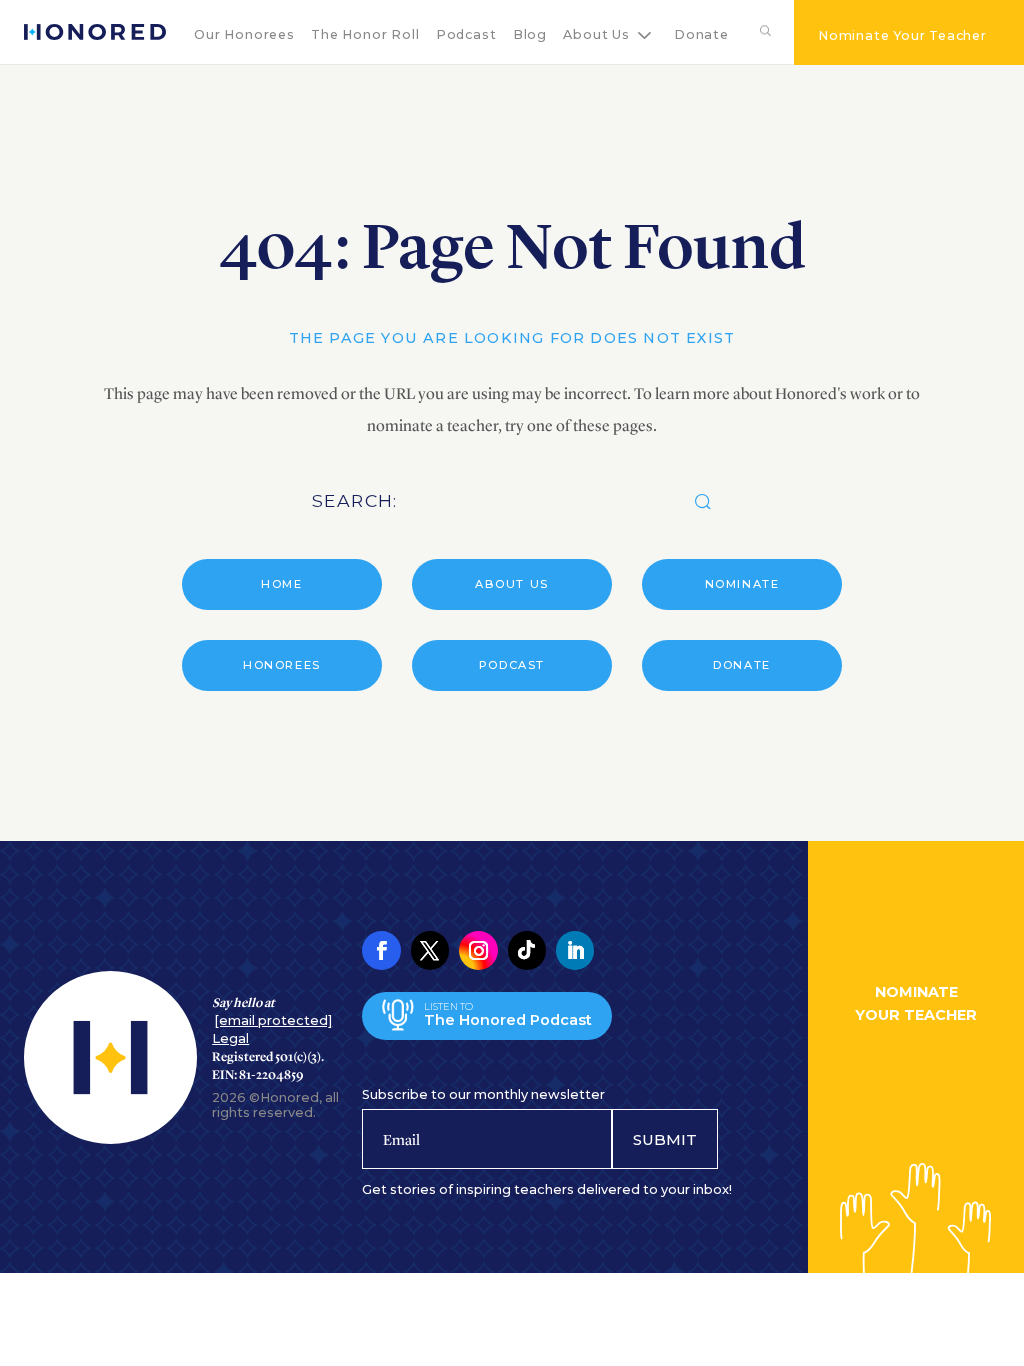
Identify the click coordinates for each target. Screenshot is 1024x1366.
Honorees (282, 665)
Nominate (742, 584)
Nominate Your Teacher (902, 35)
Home (281, 584)
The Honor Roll (365, 34)
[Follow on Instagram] (478, 950)
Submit (665, 1139)
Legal (230, 1038)
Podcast (466, 34)
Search (761, 34)
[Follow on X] (430, 950)
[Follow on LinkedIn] (575, 950)
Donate (701, 34)
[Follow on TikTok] (527, 950)
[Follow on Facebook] (381, 950)
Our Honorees (244, 34)
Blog (530, 34)
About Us (596, 34)
